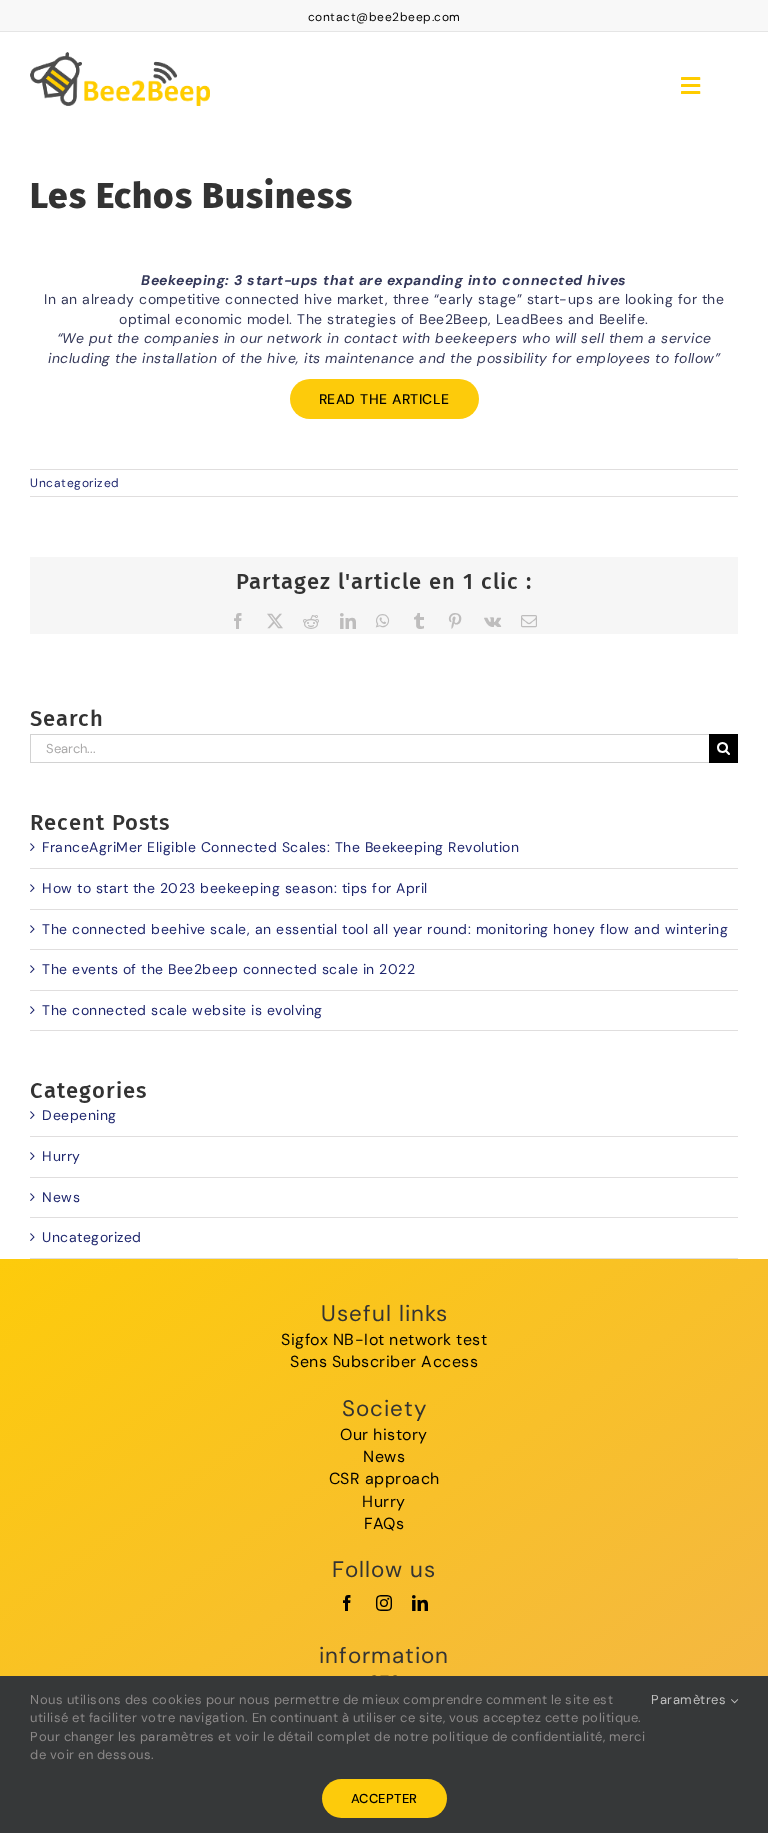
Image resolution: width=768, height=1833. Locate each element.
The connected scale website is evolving (182, 1010)
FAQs (384, 1523)
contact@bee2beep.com (384, 17)
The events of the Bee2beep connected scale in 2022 (228, 969)
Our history (384, 1434)
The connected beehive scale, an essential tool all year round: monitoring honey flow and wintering (385, 929)
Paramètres (690, 1699)
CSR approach (384, 1478)
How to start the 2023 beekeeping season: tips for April (235, 888)
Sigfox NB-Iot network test (384, 1339)
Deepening (79, 1115)
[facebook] (347, 1603)
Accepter (384, 1798)
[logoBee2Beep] (120, 49)
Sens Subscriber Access (384, 1361)
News (61, 1197)
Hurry (61, 1156)
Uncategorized (75, 483)
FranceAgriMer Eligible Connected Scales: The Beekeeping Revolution (280, 847)
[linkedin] (420, 1603)
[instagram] (384, 1603)
